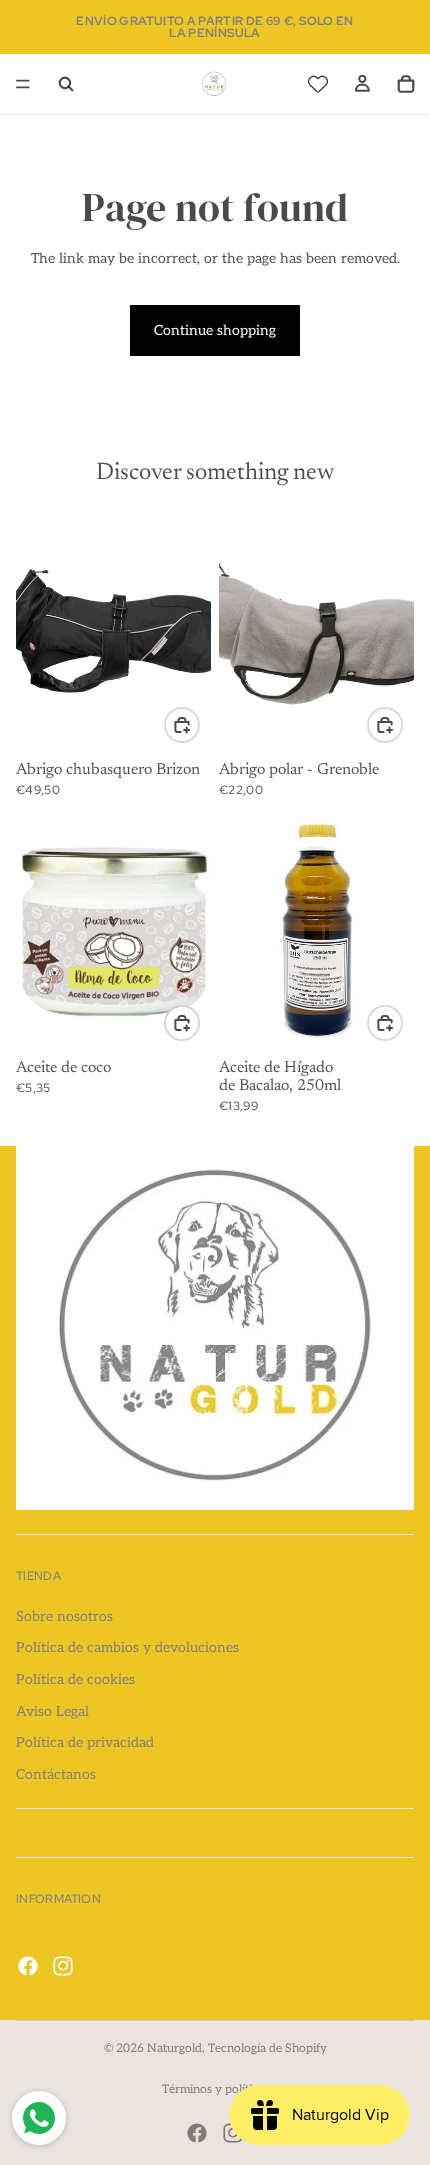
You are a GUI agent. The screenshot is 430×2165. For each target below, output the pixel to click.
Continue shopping (215, 330)
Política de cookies (75, 1679)
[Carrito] (406, 84)
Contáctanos (56, 1774)
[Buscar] (66, 84)
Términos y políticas (215, 2089)
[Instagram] (63, 1966)
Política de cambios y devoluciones (127, 1648)
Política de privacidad (85, 1743)
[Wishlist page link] (318, 84)
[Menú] (23, 84)
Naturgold (174, 2048)
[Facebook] (28, 1966)
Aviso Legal (52, 1711)
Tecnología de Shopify (267, 2048)
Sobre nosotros (64, 1616)
